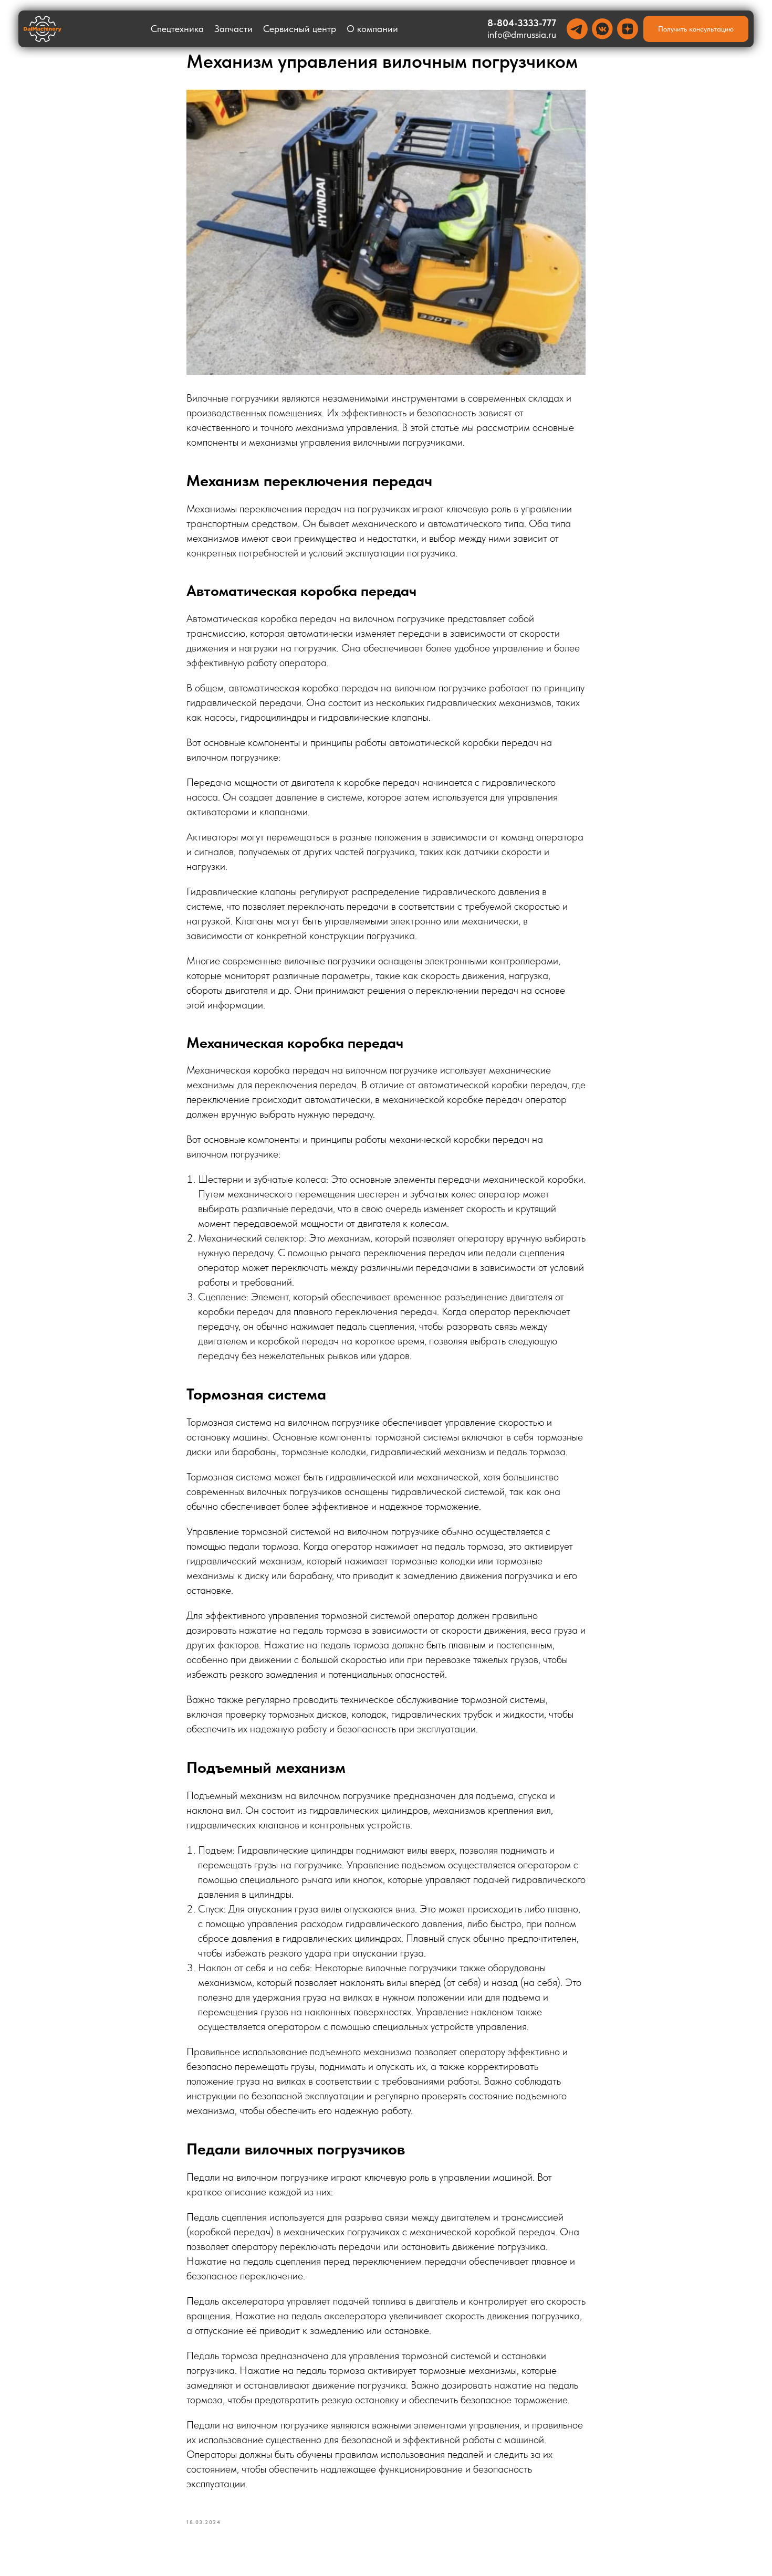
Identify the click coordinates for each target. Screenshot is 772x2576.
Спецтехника (177, 29)
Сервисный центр (300, 29)
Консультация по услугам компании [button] (386, 2561)
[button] (696, 29)
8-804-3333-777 (522, 23)
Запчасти (233, 29)
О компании (372, 29)
